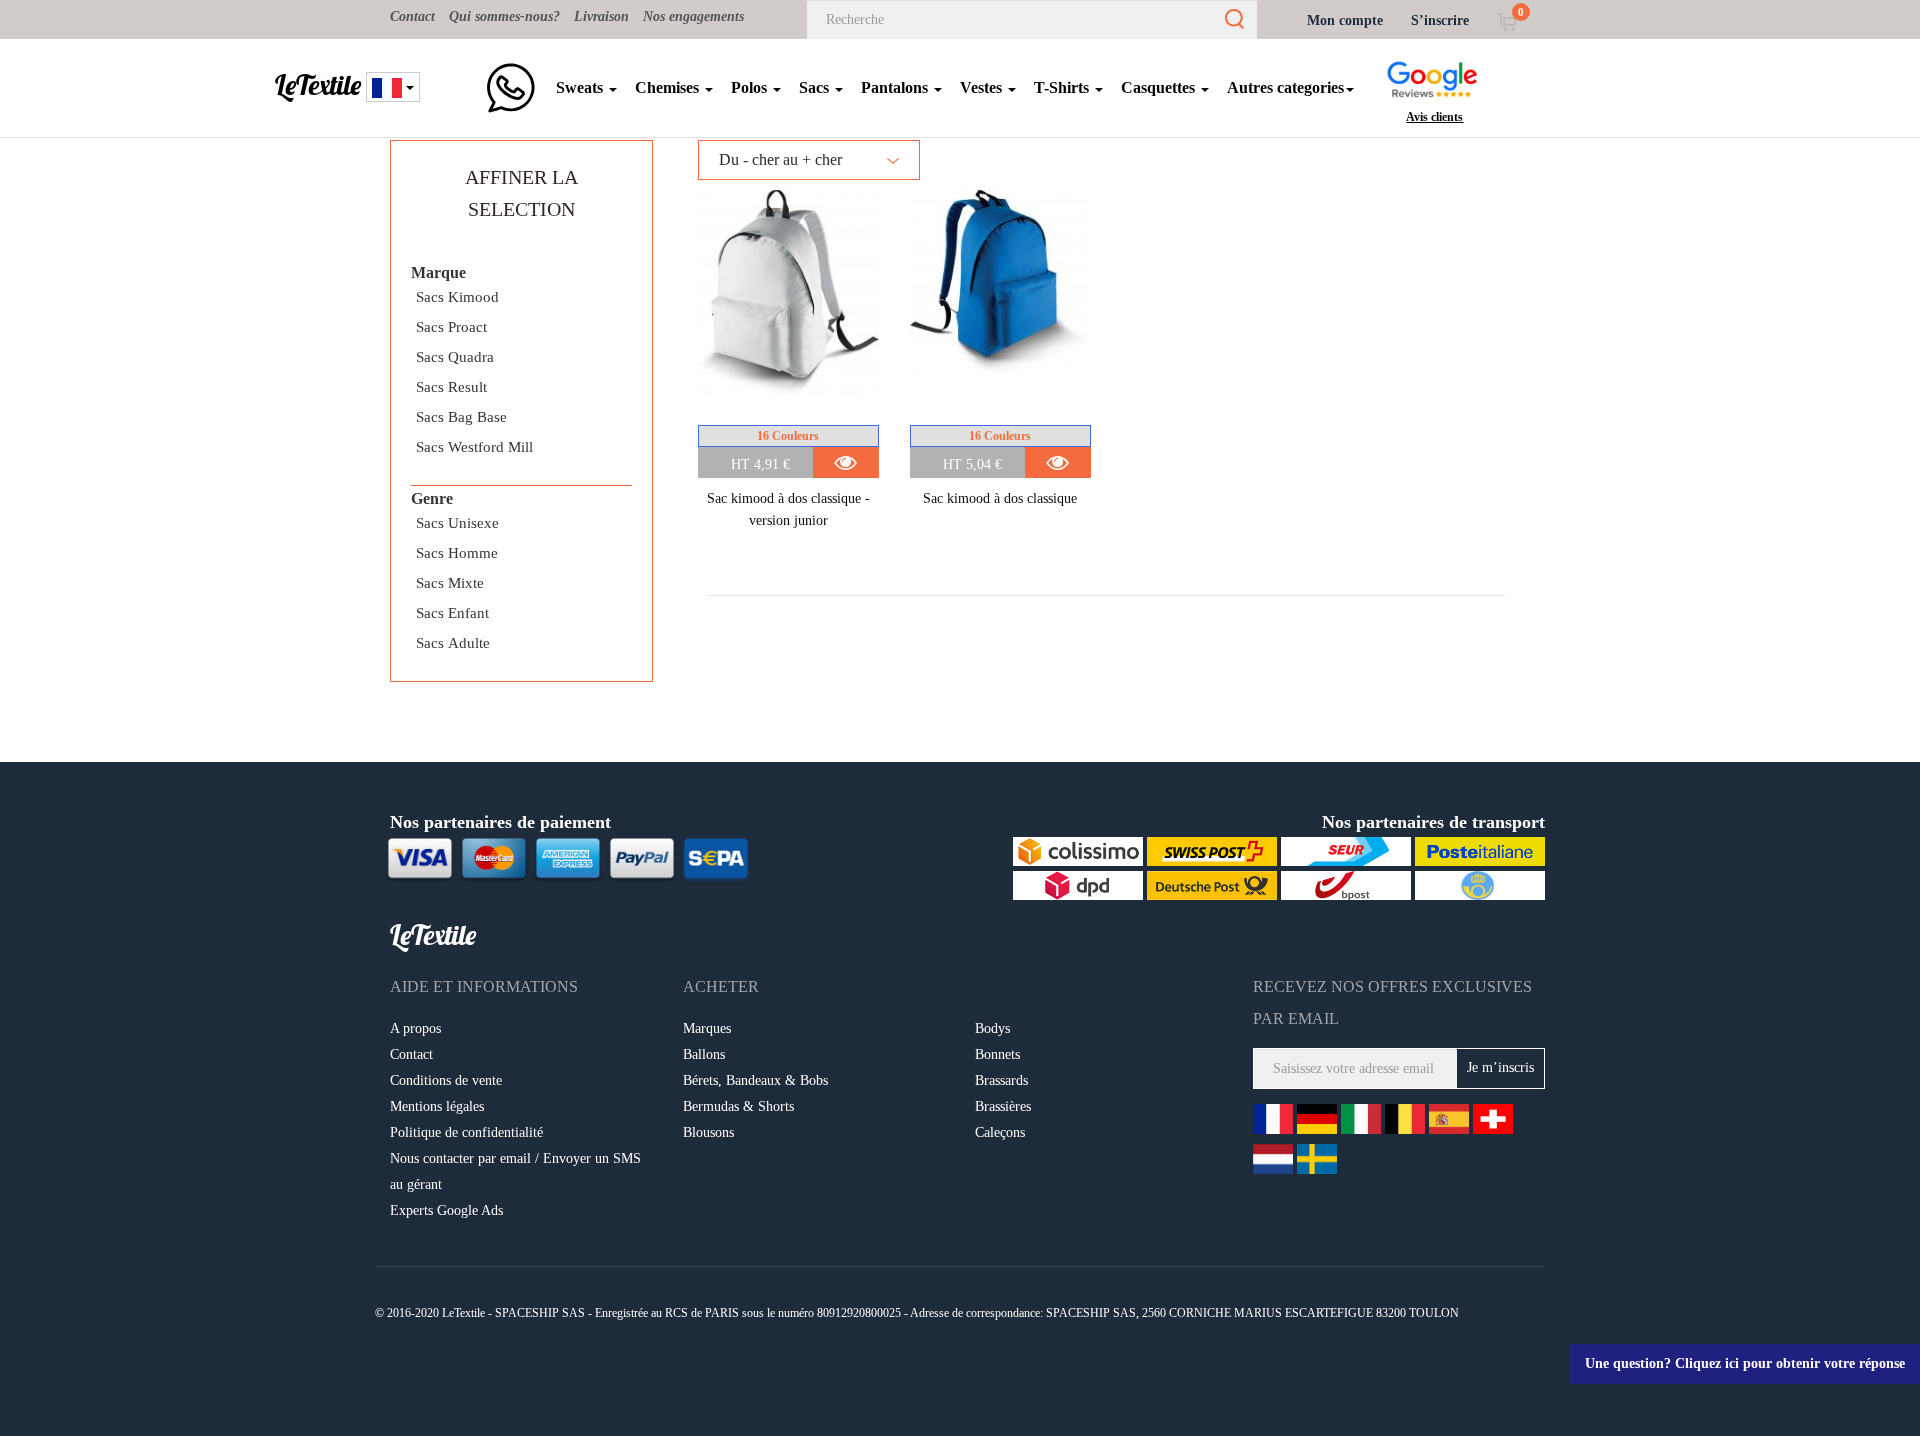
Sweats (581, 87)
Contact (412, 16)
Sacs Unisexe (457, 523)
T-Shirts (1063, 87)
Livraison (601, 16)
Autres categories (1285, 87)
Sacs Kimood (457, 297)
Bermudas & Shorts (738, 1106)
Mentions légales (437, 1106)
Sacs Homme (457, 553)
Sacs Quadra (455, 357)
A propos (415, 1028)
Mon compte (1345, 20)
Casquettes (1160, 87)
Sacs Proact (451, 327)
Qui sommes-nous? (504, 16)
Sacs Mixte (450, 583)
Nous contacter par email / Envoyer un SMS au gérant (515, 1171)
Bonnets (997, 1054)
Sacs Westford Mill (474, 447)
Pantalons (896, 87)
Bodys (992, 1028)
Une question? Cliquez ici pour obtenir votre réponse (1745, 1363)
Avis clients (1434, 117)
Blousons (708, 1132)
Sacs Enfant (452, 613)
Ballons (704, 1054)
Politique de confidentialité (466, 1132)
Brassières (1003, 1106)
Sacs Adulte (453, 643)
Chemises (669, 87)
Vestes (983, 87)
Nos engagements (693, 16)
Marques (707, 1028)
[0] (1506, 20)
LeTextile (318, 85)
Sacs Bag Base (461, 417)
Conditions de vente (446, 1080)
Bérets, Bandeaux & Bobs (755, 1080)
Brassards (1001, 1080)
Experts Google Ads (446, 1210)
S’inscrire (1440, 20)
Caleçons (1000, 1132)
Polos (751, 87)
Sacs (816, 87)
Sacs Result (451, 387)
